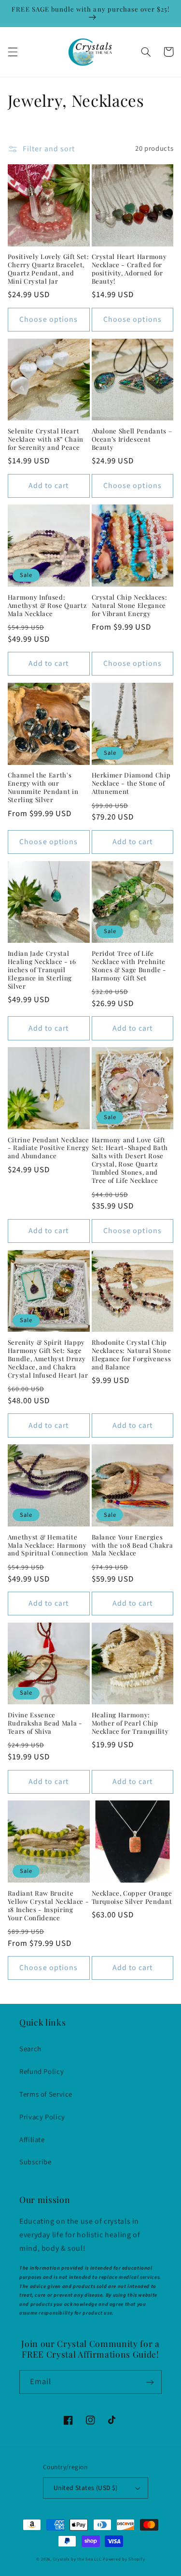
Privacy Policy (42, 2117)
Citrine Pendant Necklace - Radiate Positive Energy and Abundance (49, 1148)
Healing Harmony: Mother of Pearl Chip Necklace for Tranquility (130, 1723)
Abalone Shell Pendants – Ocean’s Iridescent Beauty (132, 439)
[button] (13, 52)
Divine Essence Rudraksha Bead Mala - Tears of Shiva (45, 1723)
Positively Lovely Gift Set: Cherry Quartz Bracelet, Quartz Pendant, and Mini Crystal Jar (49, 269)
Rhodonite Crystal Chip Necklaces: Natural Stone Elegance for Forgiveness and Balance (132, 1355)
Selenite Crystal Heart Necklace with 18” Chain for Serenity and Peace (46, 439)
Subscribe (35, 2162)
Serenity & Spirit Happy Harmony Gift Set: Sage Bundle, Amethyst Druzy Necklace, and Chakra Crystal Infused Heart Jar (48, 1359)
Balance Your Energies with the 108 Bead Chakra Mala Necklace (132, 1545)
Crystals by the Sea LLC (77, 2559)
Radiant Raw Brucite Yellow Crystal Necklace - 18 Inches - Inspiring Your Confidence (49, 1906)
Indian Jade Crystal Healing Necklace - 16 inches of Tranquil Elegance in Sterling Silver (42, 970)
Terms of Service (46, 2094)
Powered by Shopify (124, 2559)
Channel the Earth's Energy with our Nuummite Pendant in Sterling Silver (43, 787)
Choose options (49, 319)
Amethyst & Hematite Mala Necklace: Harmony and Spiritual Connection (48, 1545)
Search (30, 2049)
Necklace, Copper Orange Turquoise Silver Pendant (132, 1897)
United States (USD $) (86, 2488)
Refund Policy (42, 2072)
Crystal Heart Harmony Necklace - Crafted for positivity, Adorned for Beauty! (129, 269)
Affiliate (32, 2140)
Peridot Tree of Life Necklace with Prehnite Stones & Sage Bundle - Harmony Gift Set (129, 966)
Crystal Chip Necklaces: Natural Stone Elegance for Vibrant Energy (130, 605)
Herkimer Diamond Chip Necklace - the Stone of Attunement (131, 783)
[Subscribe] (150, 2382)
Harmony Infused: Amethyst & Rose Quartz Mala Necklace (47, 605)
